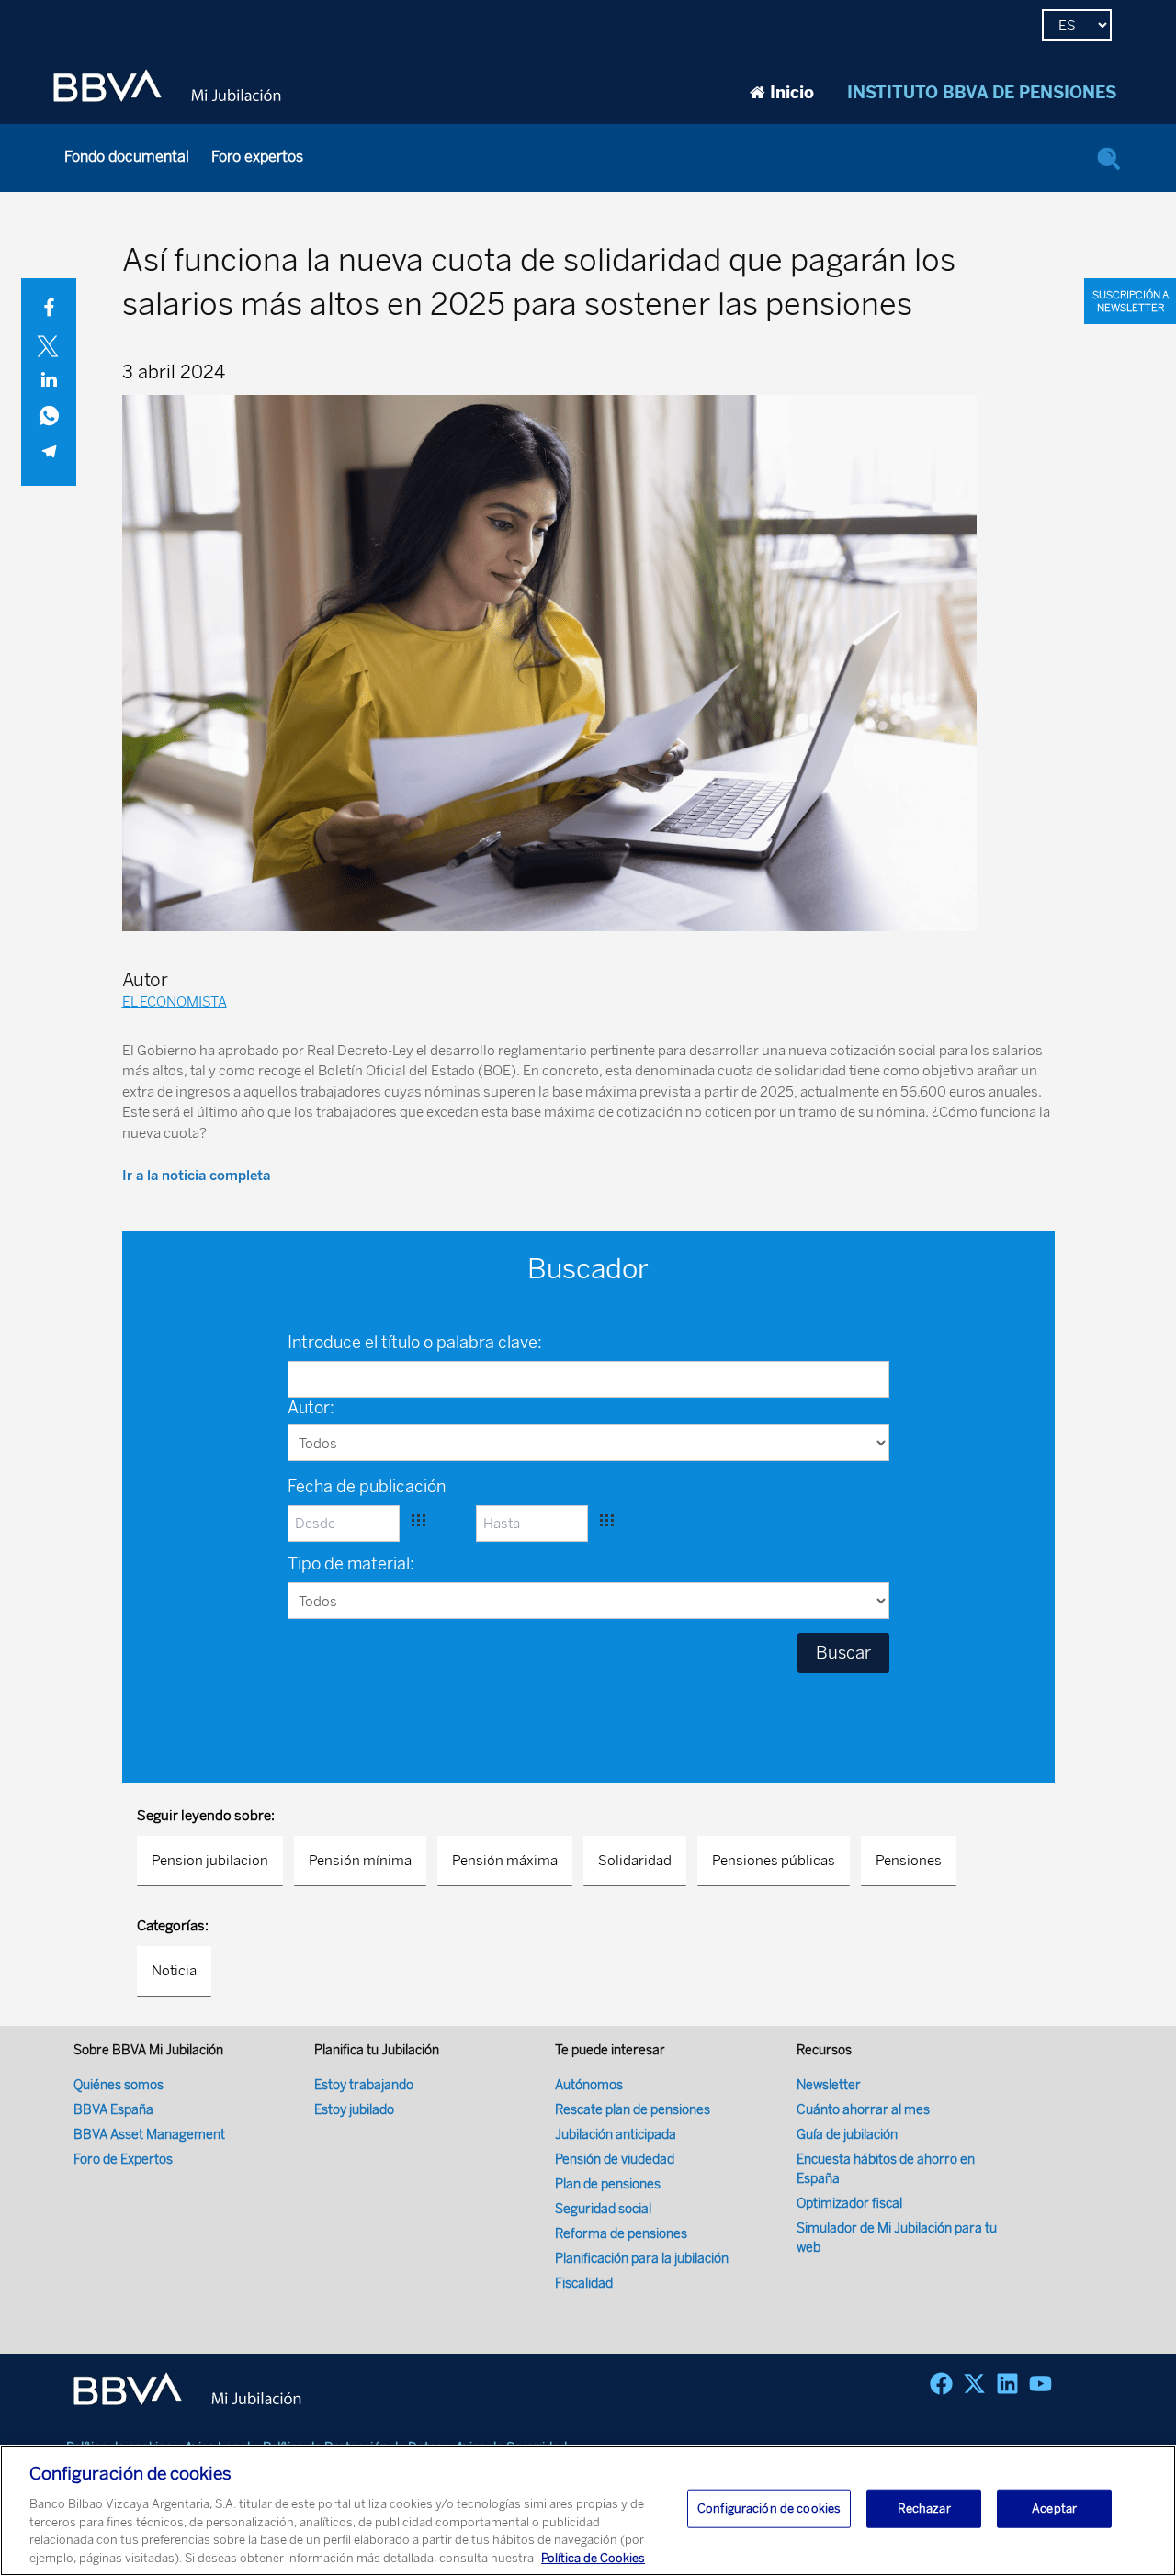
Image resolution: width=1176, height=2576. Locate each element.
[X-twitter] (974, 2384)
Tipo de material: (351, 1564)
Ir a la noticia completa (196, 1176)
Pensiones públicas (774, 1861)
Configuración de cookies (769, 2509)
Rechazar (924, 2509)
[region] (588, 2510)
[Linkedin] (1007, 2384)
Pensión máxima (505, 1861)
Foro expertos (257, 157)
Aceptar (1054, 2509)
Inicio (792, 93)
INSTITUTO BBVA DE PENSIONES (982, 93)
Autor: (311, 1408)
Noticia (174, 1971)
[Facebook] (941, 2384)
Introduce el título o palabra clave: (415, 1343)
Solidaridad (635, 1861)
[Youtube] (1040, 2384)
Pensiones (909, 1861)
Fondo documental (127, 157)
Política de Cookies (593, 2557)
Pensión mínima (360, 1861)
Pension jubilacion (210, 1861)
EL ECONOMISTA (175, 1002)
